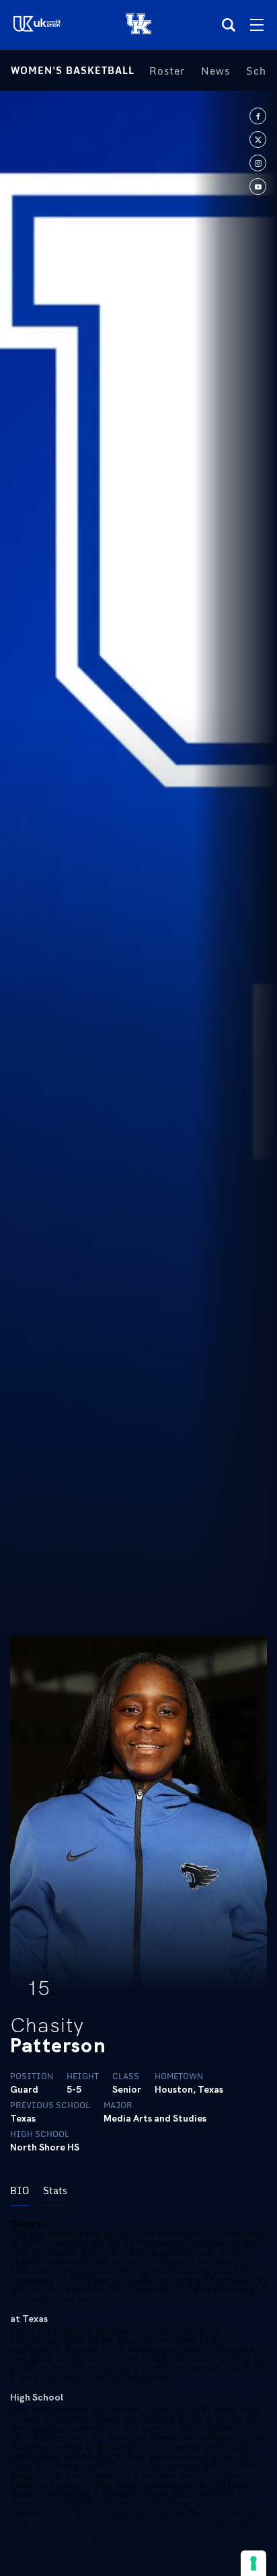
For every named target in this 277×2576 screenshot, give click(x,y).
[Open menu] (257, 25)
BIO (20, 2190)
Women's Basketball (73, 70)
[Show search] (229, 25)
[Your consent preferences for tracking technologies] (253, 2563)
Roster (167, 71)
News (215, 71)
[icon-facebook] (258, 116)
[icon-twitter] (258, 139)
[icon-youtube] (258, 187)
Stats (55, 2190)
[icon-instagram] (258, 163)
